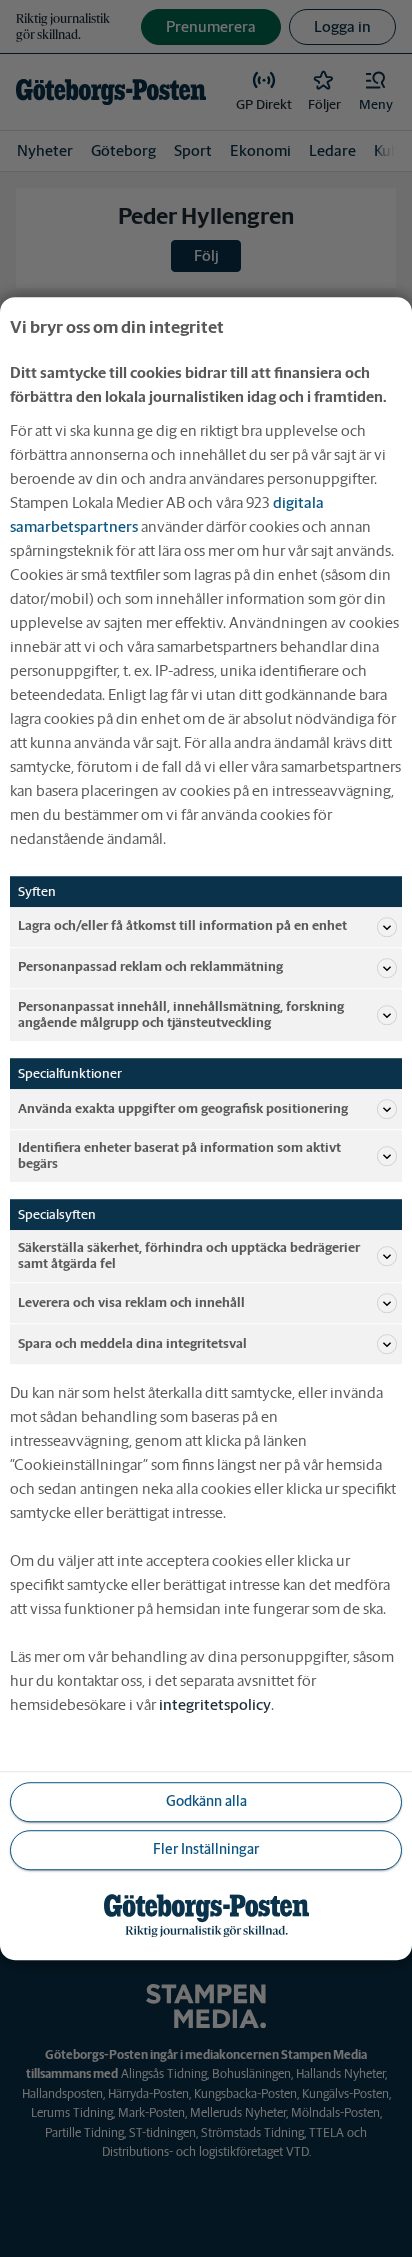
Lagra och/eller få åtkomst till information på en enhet (182, 926)
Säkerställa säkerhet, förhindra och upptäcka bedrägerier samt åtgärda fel (189, 1255)
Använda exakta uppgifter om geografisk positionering (183, 1108)
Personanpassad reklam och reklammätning (150, 967)
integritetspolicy (215, 1704)
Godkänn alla (206, 1802)
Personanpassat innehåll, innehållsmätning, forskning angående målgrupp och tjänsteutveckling (181, 1014)
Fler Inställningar (206, 1850)
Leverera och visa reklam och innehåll (131, 1302)
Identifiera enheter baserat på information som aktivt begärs (179, 1155)
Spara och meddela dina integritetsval (132, 1343)
